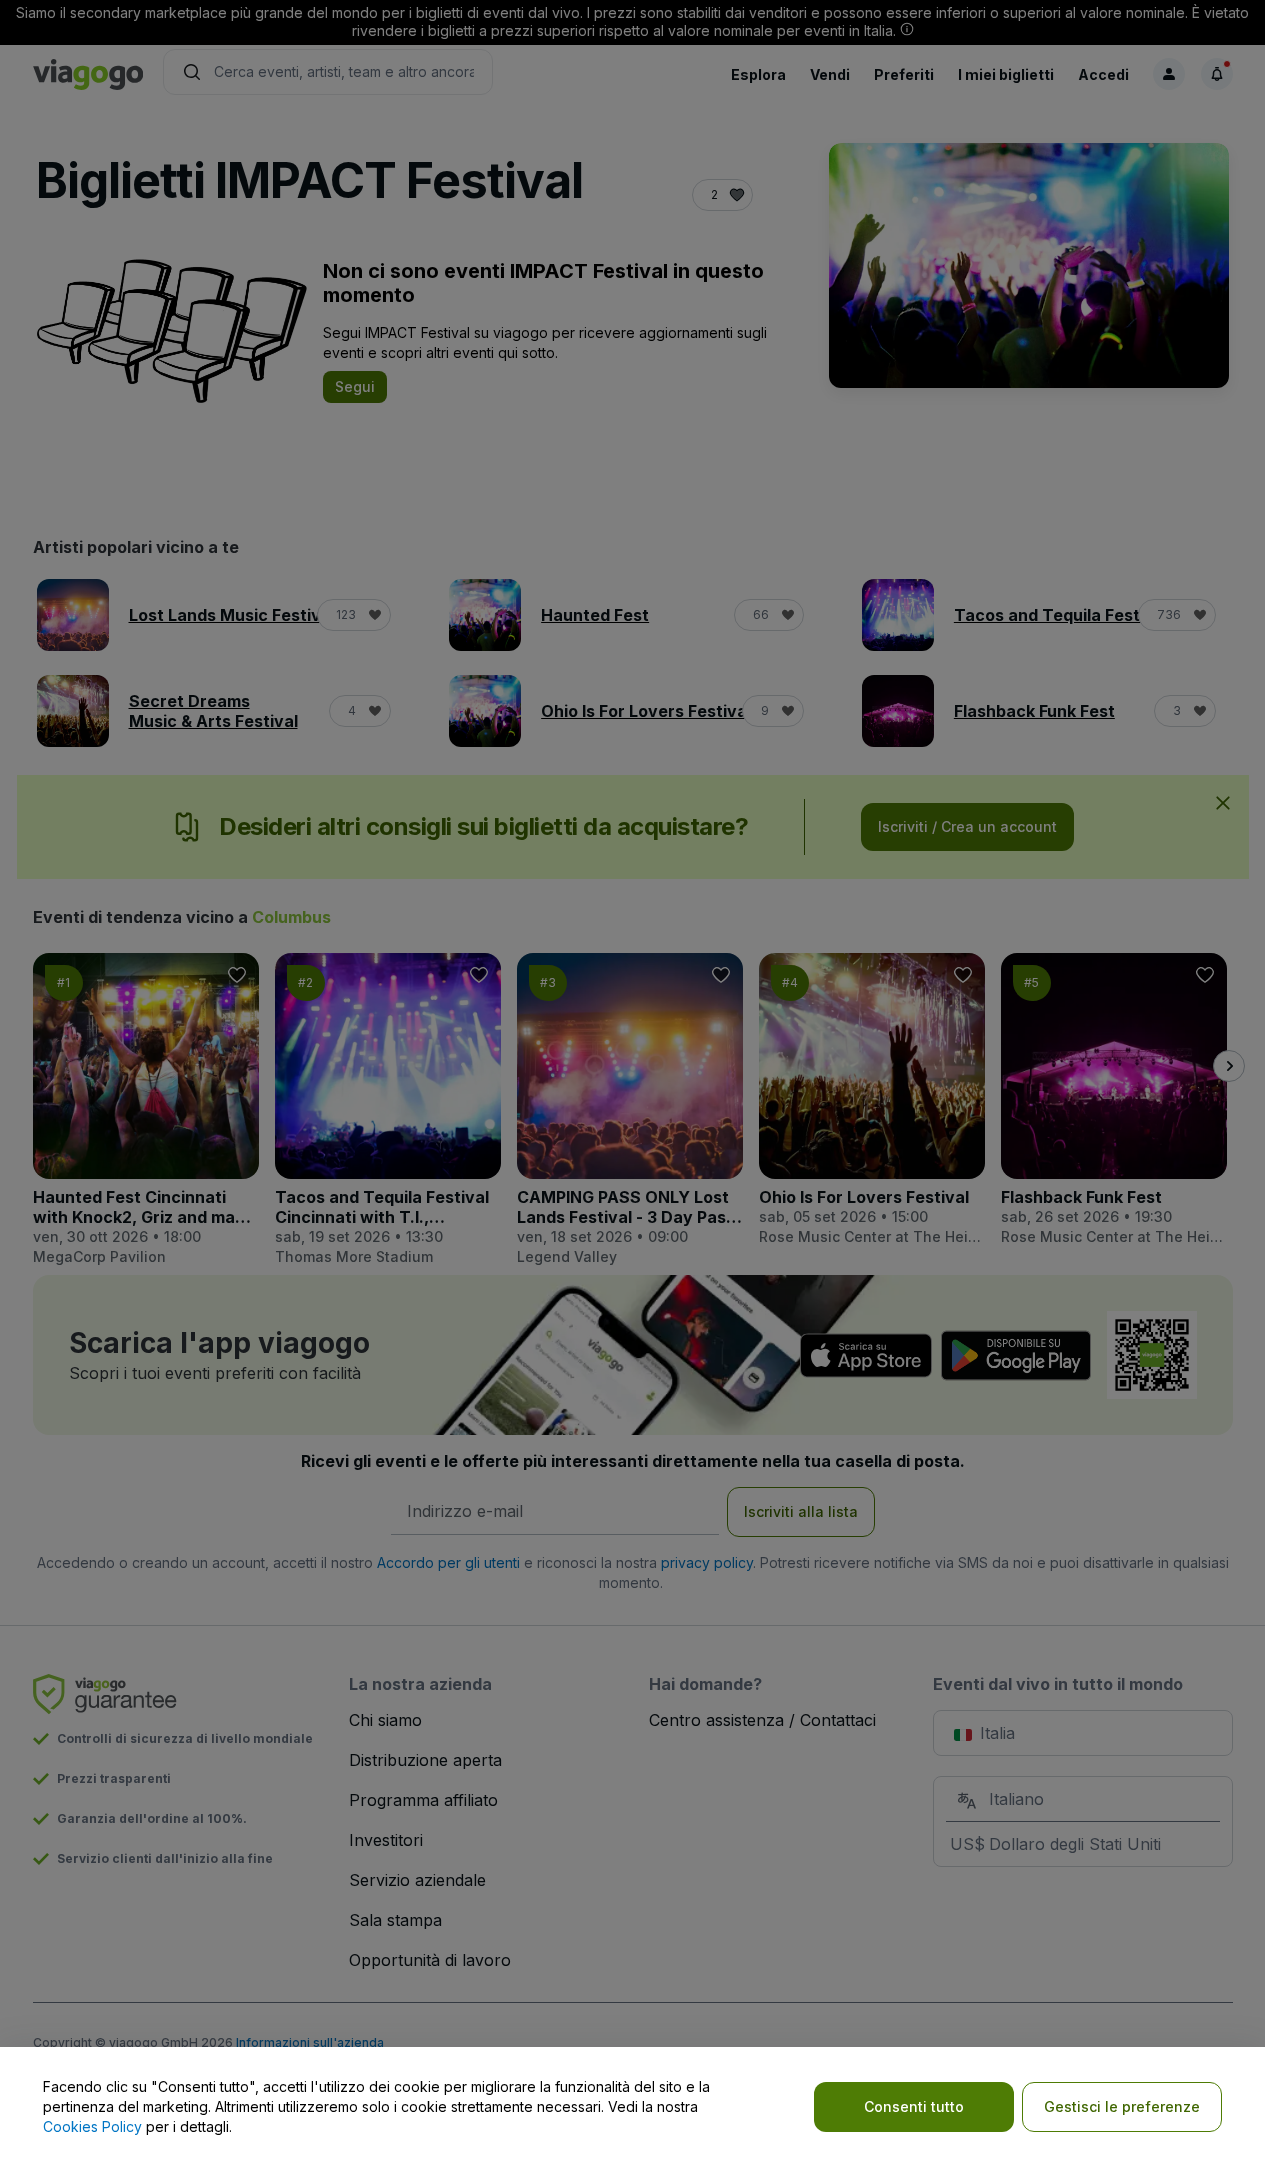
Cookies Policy (92, 2126)
